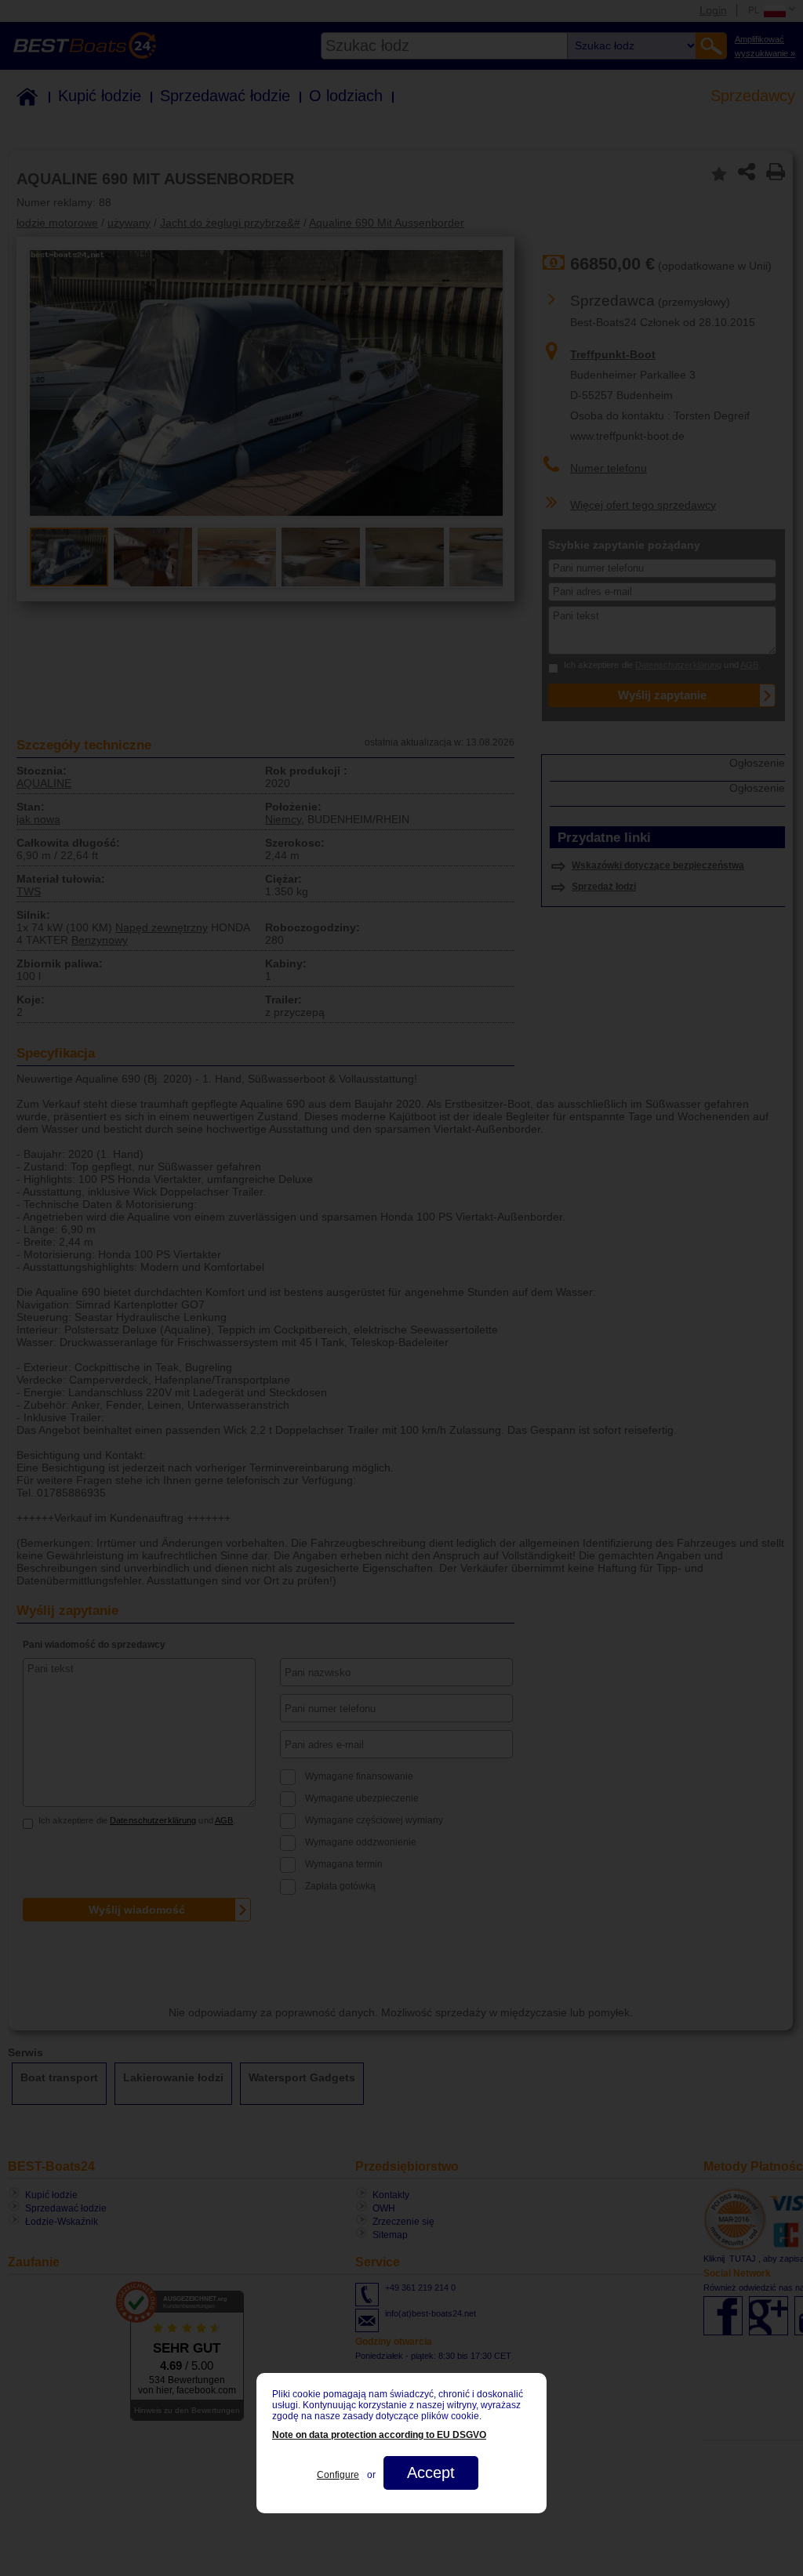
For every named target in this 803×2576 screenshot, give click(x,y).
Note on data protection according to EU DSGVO (379, 2435)
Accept (431, 2473)
